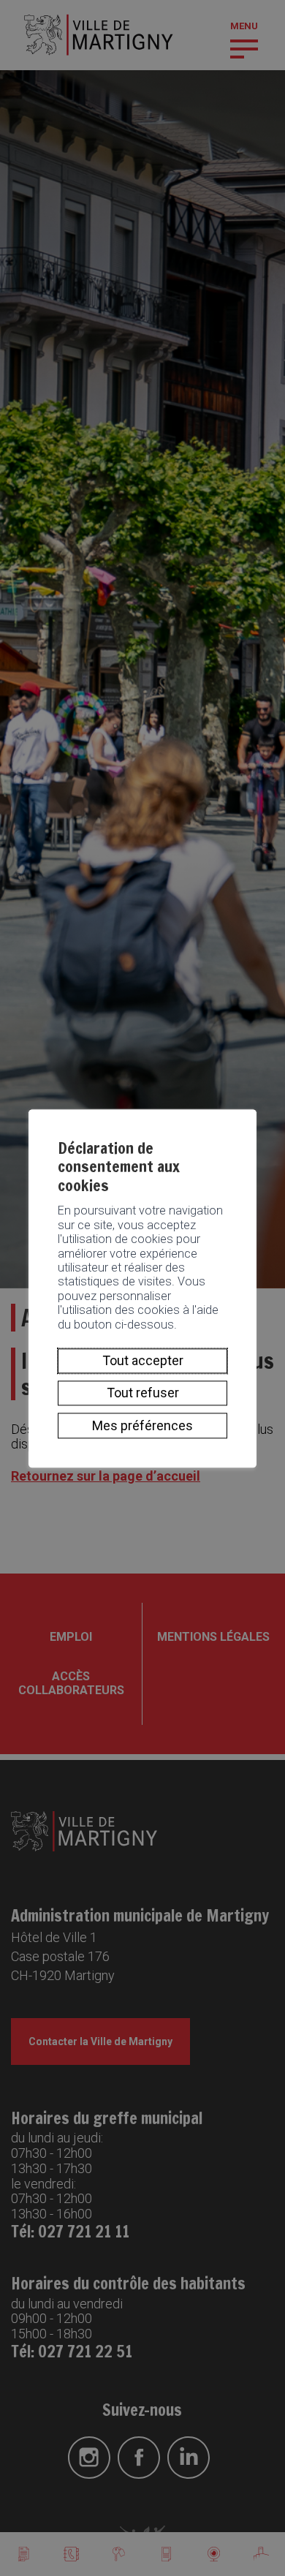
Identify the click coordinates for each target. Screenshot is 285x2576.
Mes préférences (142, 1425)
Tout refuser (143, 1393)
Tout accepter (143, 1360)
